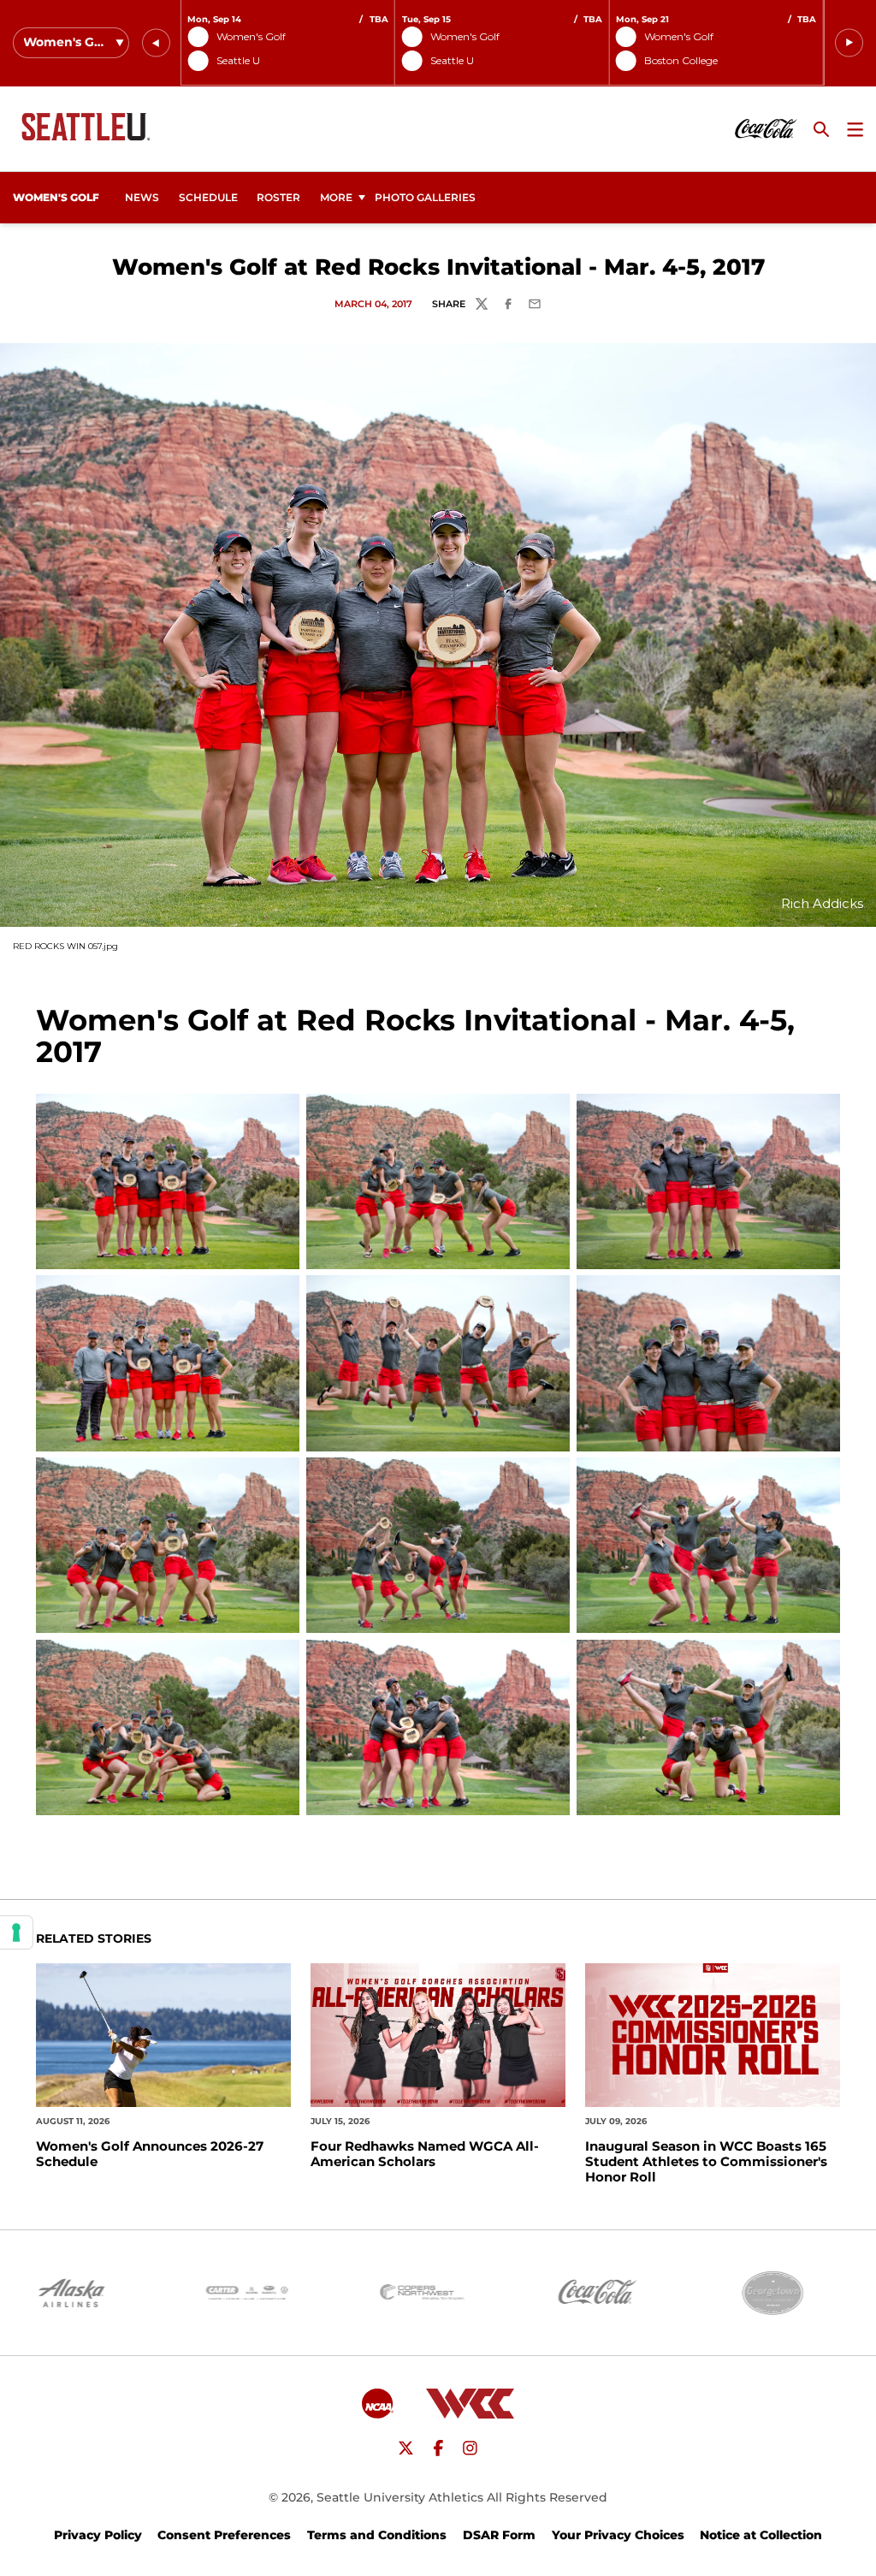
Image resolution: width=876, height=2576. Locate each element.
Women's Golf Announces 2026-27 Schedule (150, 2154)
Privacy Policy (98, 2535)
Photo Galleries (425, 197)
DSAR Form (499, 2535)
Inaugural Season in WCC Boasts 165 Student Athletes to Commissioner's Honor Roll (706, 2162)
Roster (278, 197)
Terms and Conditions (377, 2535)
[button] (156, 43)
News (142, 197)
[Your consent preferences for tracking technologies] (16, 1932)
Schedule (208, 197)
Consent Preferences (224, 2535)
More (336, 197)
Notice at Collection (761, 2535)
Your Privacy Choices (618, 2535)
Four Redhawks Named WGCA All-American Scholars (425, 2154)
